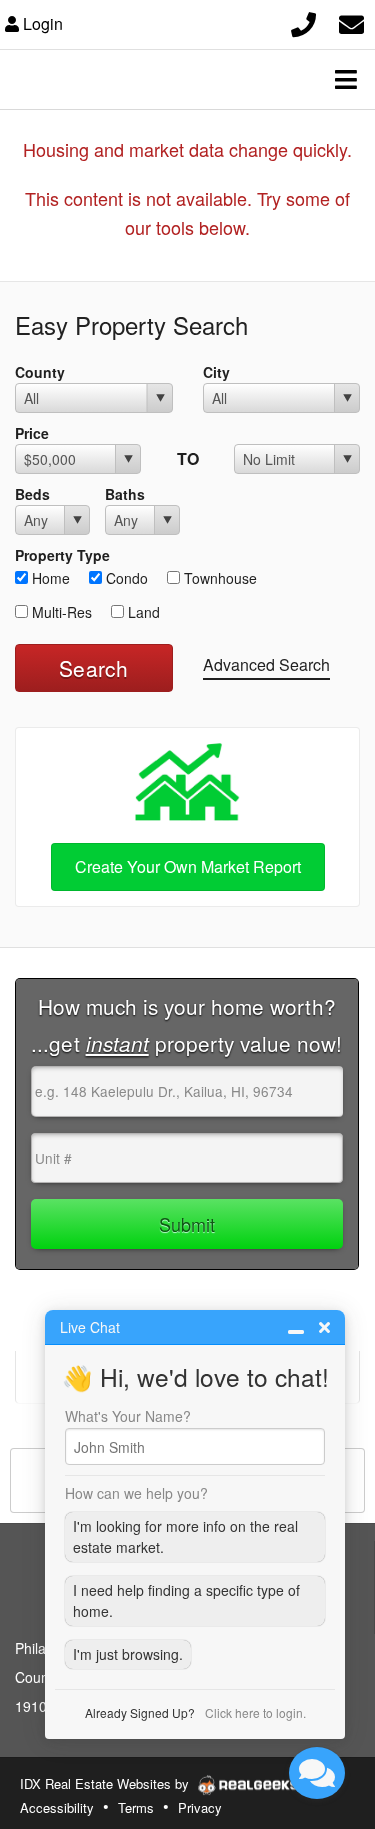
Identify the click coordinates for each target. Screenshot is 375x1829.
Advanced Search (266, 664)
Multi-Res (60, 612)
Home (49, 578)
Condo (125, 578)
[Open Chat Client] (317, 1773)
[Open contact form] (351, 21)
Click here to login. (255, 1712)
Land (142, 612)
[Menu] (346, 79)
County (40, 372)
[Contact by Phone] (303, 21)
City (216, 372)
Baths (125, 494)
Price (32, 433)
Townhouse (218, 578)
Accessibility (57, 1807)
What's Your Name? (128, 1416)
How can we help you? (136, 1493)
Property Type (62, 555)
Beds (32, 494)
